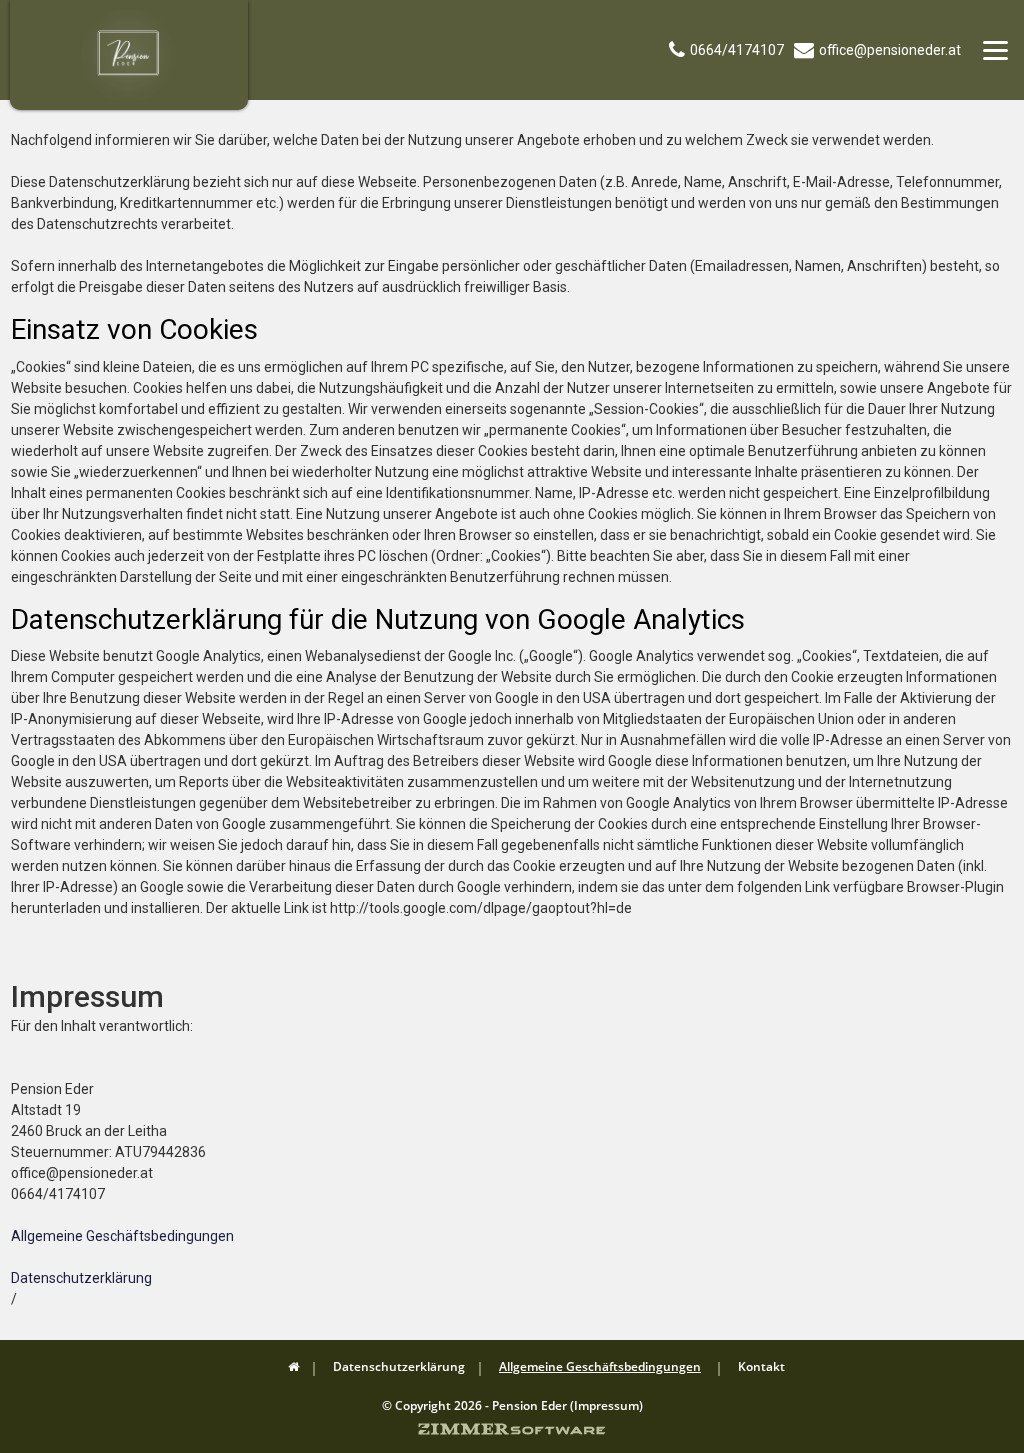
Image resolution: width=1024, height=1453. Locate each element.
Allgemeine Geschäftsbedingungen (122, 1236)
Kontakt (761, 1366)
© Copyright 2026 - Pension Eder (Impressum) (512, 1405)
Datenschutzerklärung (81, 1278)
